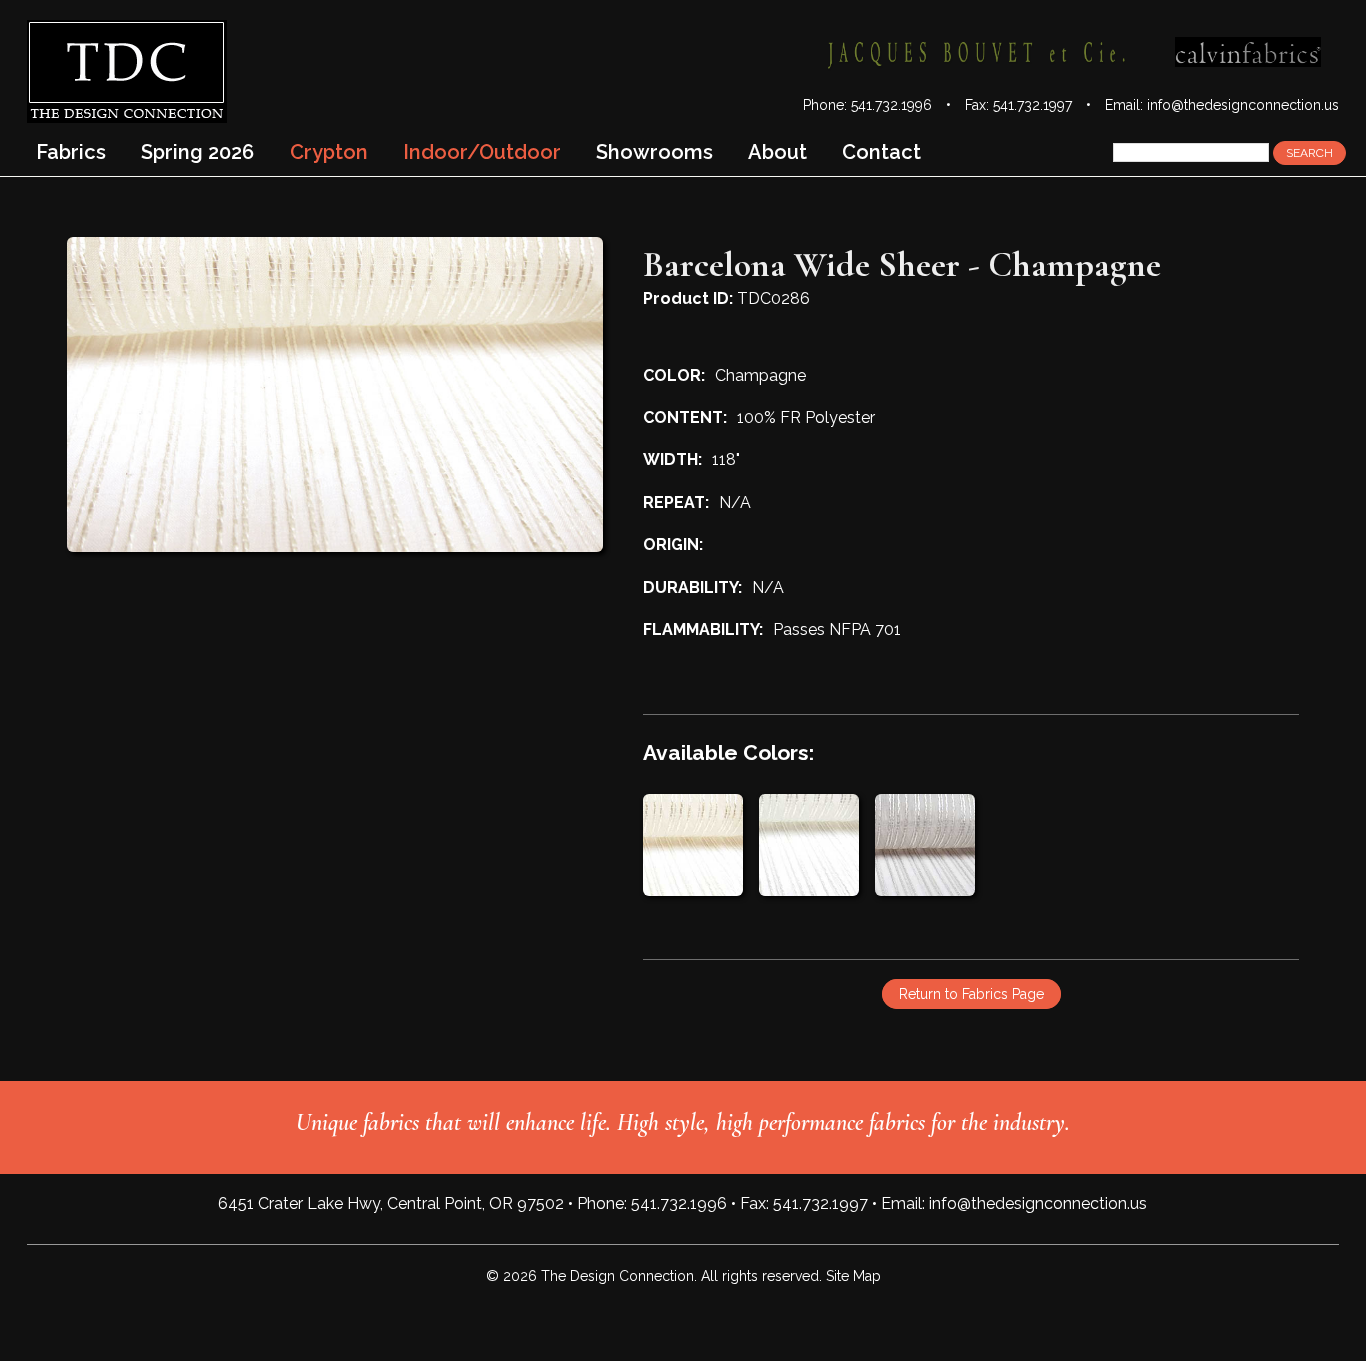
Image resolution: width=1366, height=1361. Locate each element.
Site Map (853, 1276)
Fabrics (71, 152)
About (777, 152)
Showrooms (654, 152)
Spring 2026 (197, 152)
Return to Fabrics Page (971, 994)
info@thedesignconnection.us (1243, 105)
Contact (881, 152)
